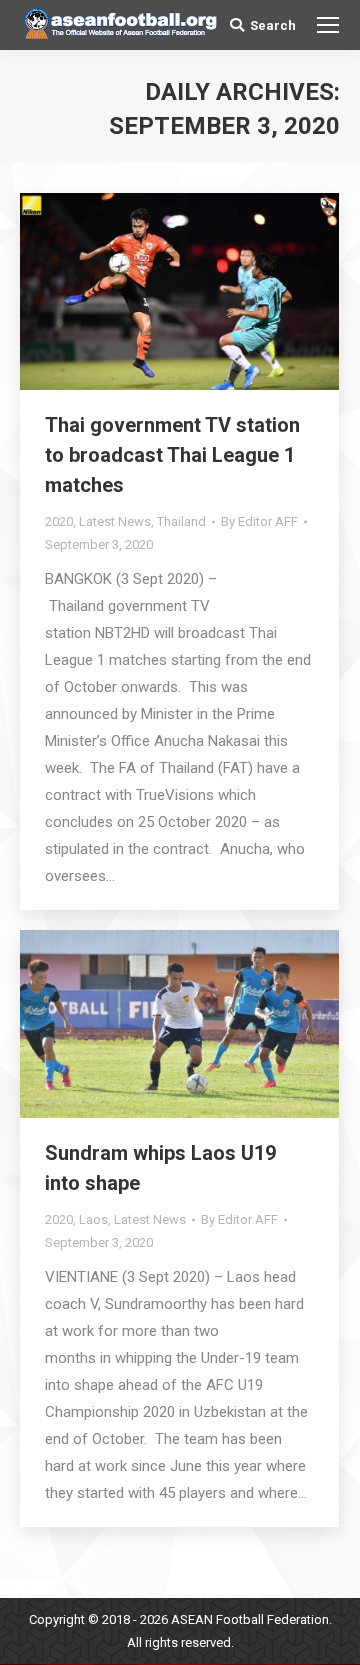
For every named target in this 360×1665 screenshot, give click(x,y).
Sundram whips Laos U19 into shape (160, 1168)
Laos (93, 1219)
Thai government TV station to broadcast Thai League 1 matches (172, 455)
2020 (59, 521)
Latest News (115, 521)
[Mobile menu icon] (328, 25)
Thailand (181, 521)
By (259, 521)
